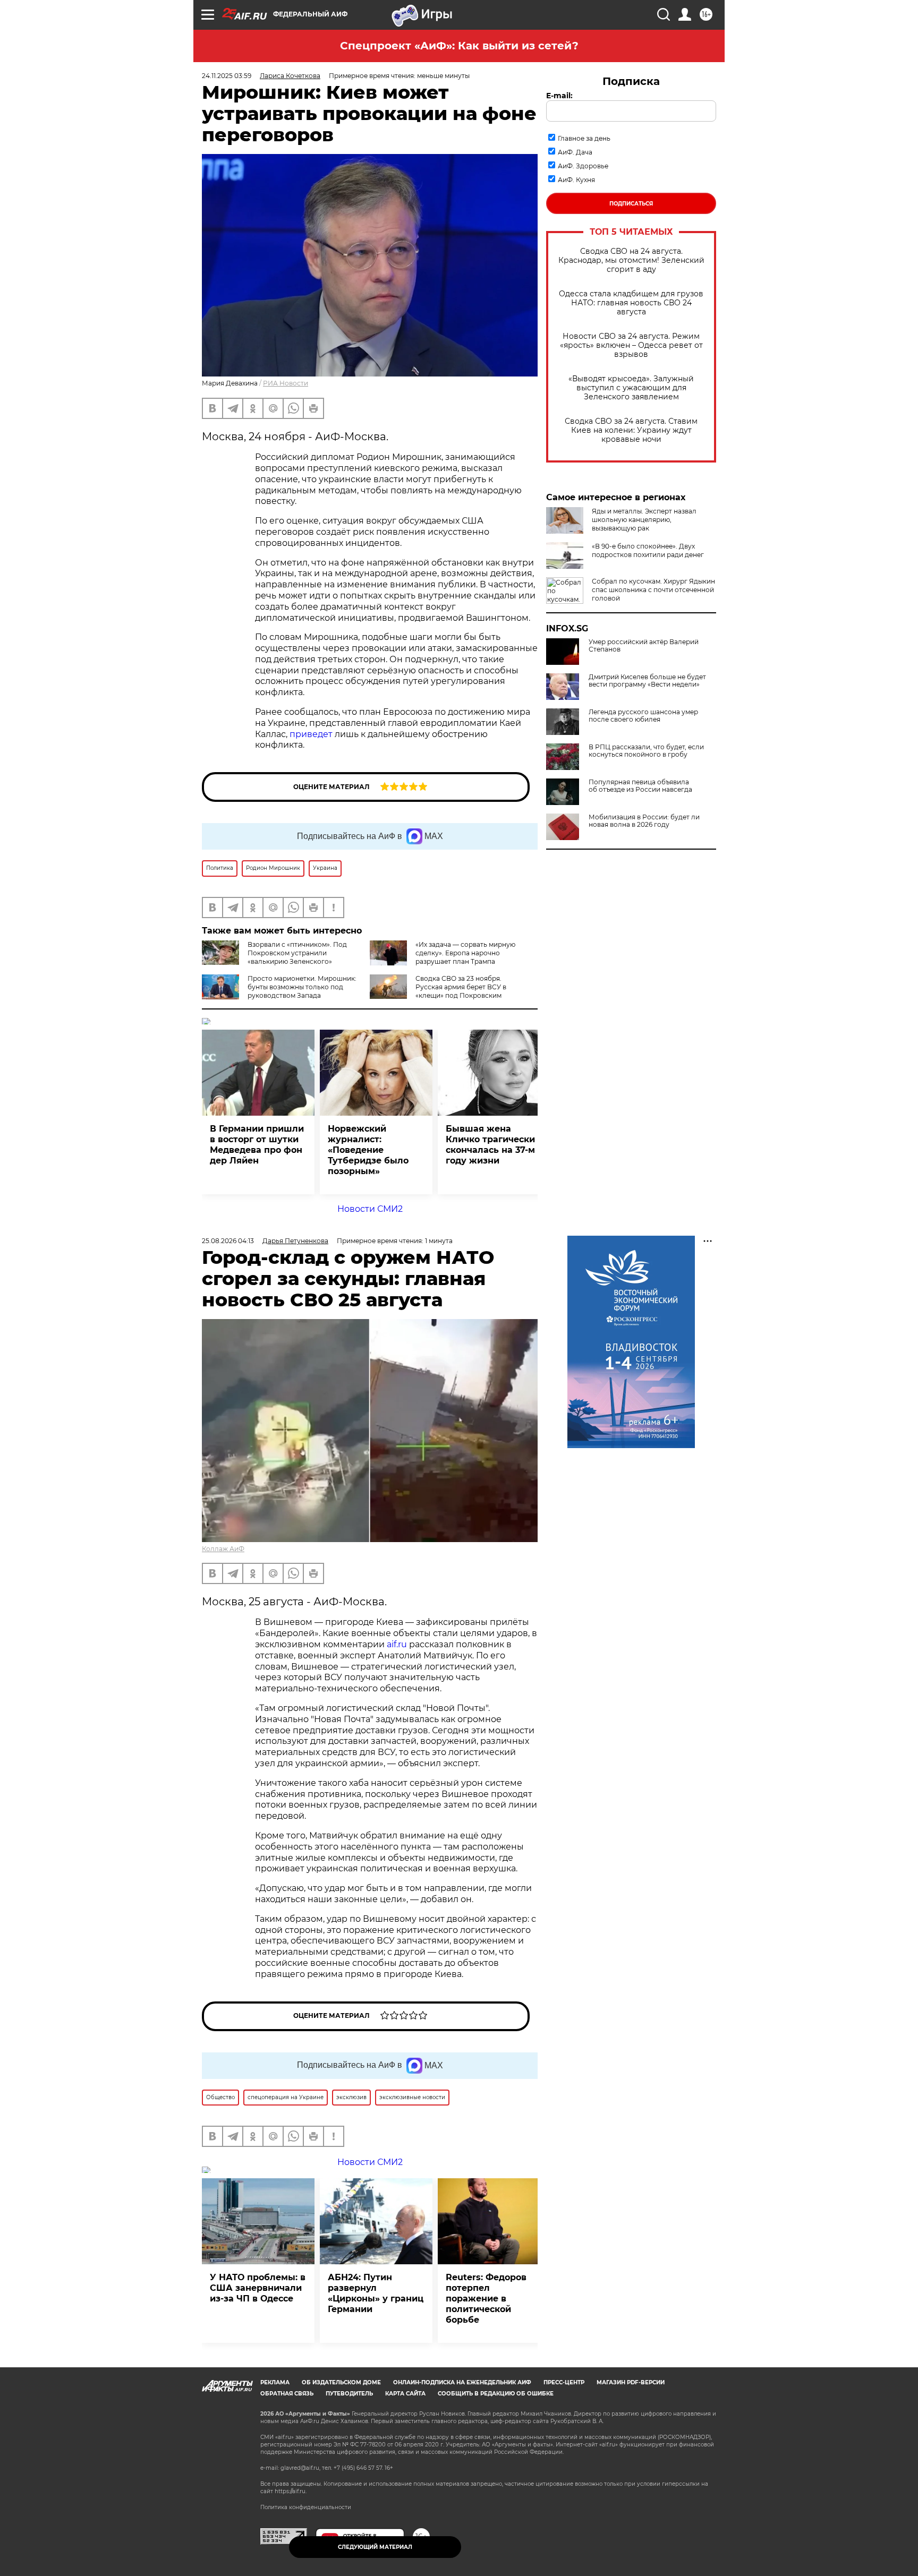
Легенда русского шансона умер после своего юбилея (643, 716)
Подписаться (631, 204)
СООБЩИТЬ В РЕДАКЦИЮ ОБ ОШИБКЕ (496, 2394)
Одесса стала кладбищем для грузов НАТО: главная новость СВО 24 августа (631, 303)
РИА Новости (286, 383)
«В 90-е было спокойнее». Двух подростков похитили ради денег (648, 550)
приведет (311, 734)
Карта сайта (405, 2394)
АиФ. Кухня (576, 180)
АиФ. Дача (575, 152)
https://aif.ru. (291, 2491)
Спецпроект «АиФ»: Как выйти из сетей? (459, 46)
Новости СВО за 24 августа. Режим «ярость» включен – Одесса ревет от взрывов (631, 345)
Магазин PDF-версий (631, 2382)
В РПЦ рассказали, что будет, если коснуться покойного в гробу (646, 751)
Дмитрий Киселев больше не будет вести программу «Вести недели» (647, 681)
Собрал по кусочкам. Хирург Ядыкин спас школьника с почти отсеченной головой (653, 590)
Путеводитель (349, 2394)
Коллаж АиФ (223, 1549)
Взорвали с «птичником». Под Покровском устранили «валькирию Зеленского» (297, 953)
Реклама (275, 2382)
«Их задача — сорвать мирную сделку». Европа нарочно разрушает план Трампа (465, 953)
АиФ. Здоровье (583, 166)
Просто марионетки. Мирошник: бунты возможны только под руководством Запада (302, 987)
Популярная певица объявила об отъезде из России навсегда (640, 786)
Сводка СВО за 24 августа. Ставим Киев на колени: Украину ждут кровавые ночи (631, 430)
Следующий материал (375, 2547)
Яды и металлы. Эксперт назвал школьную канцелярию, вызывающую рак (644, 520)
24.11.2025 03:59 (227, 76)
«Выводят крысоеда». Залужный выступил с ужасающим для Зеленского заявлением (631, 388)
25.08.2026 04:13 (228, 1241)
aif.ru (397, 1644)
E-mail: (559, 96)
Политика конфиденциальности (306, 2507)
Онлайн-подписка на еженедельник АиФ (462, 2382)
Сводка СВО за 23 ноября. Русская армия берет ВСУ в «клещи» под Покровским (461, 987)
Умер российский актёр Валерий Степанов (644, 646)
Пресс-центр (564, 2382)
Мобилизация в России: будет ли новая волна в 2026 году (644, 821)
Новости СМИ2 (370, 1209)
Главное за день (584, 138)
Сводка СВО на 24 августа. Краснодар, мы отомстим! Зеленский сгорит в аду (631, 260)
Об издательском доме (341, 2382)
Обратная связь (287, 2394)
